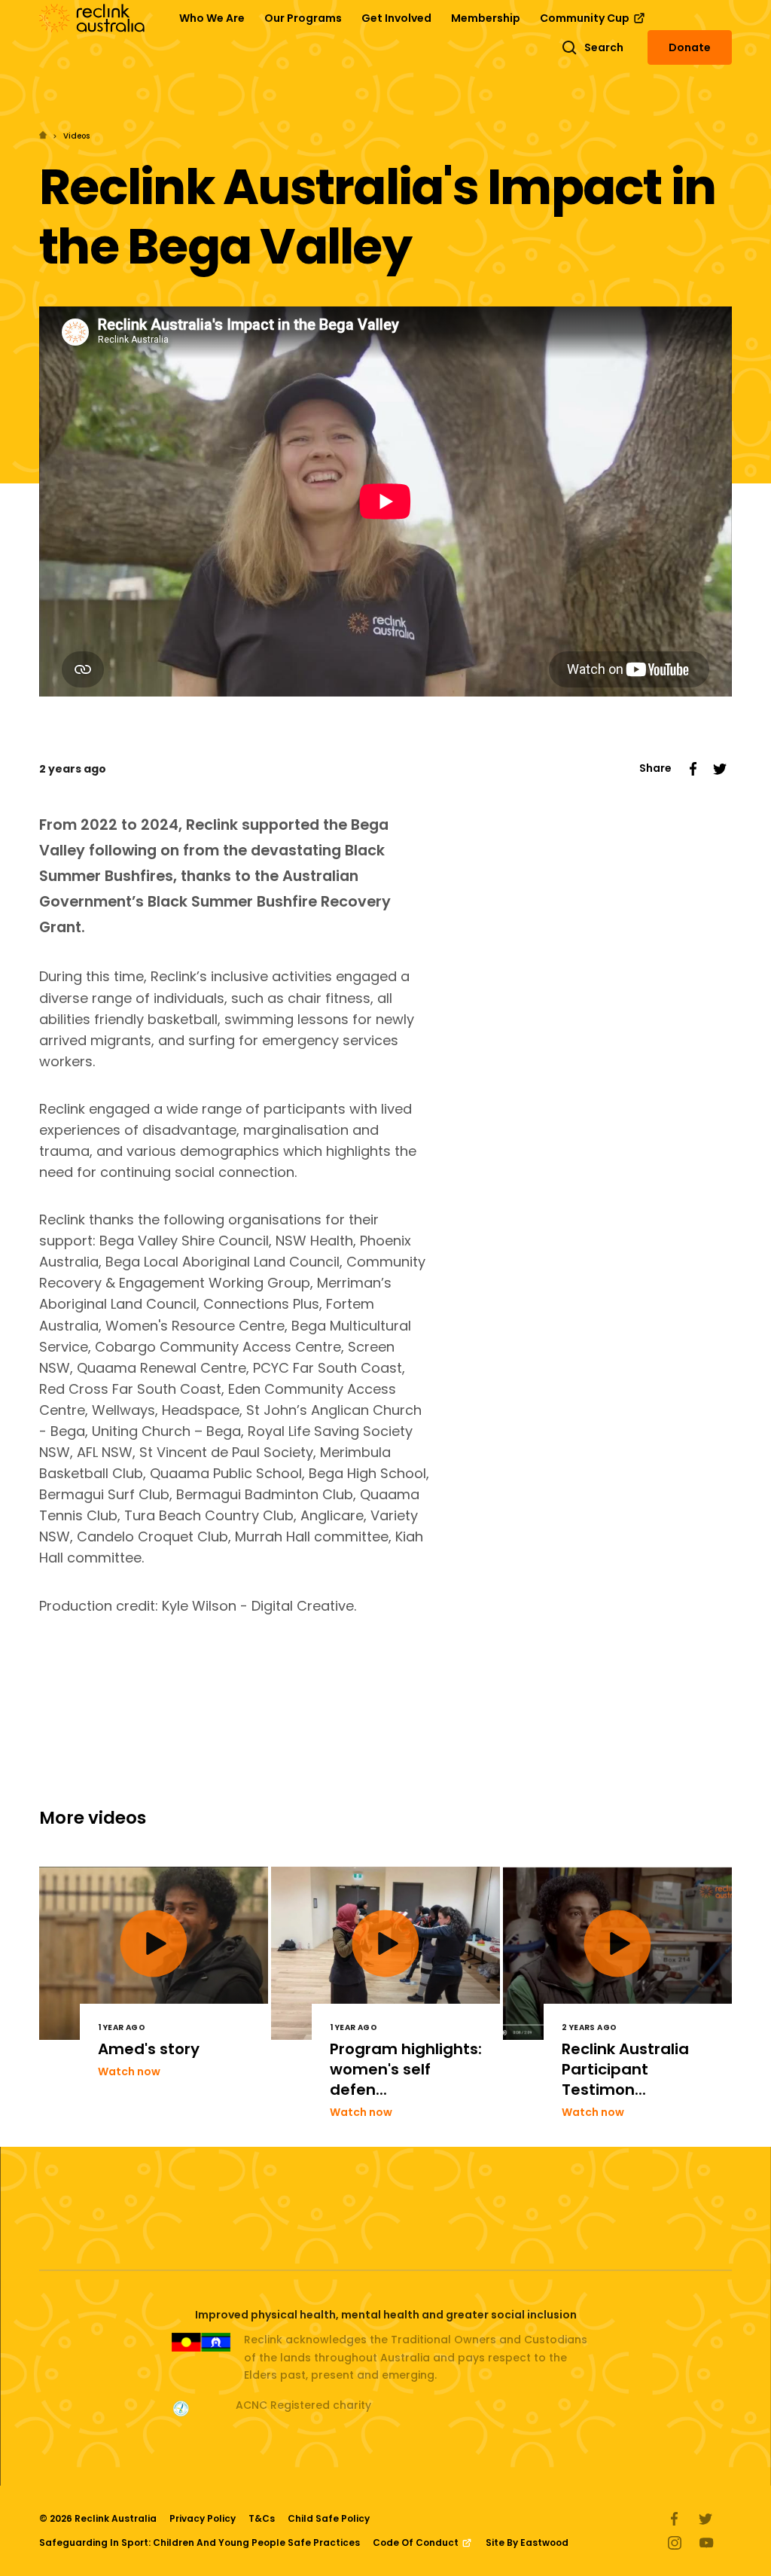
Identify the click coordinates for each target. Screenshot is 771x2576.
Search (604, 47)
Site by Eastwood (527, 2542)
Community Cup (586, 18)
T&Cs (262, 2518)
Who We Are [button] (212, 18)
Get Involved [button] (396, 18)
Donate (690, 47)
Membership (486, 18)
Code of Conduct (417, 2542)
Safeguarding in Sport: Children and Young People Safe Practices (200, 2542)
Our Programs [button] (303, 18)
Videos (76, 136)
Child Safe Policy (329, 2518)
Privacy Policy (203, 2518)
